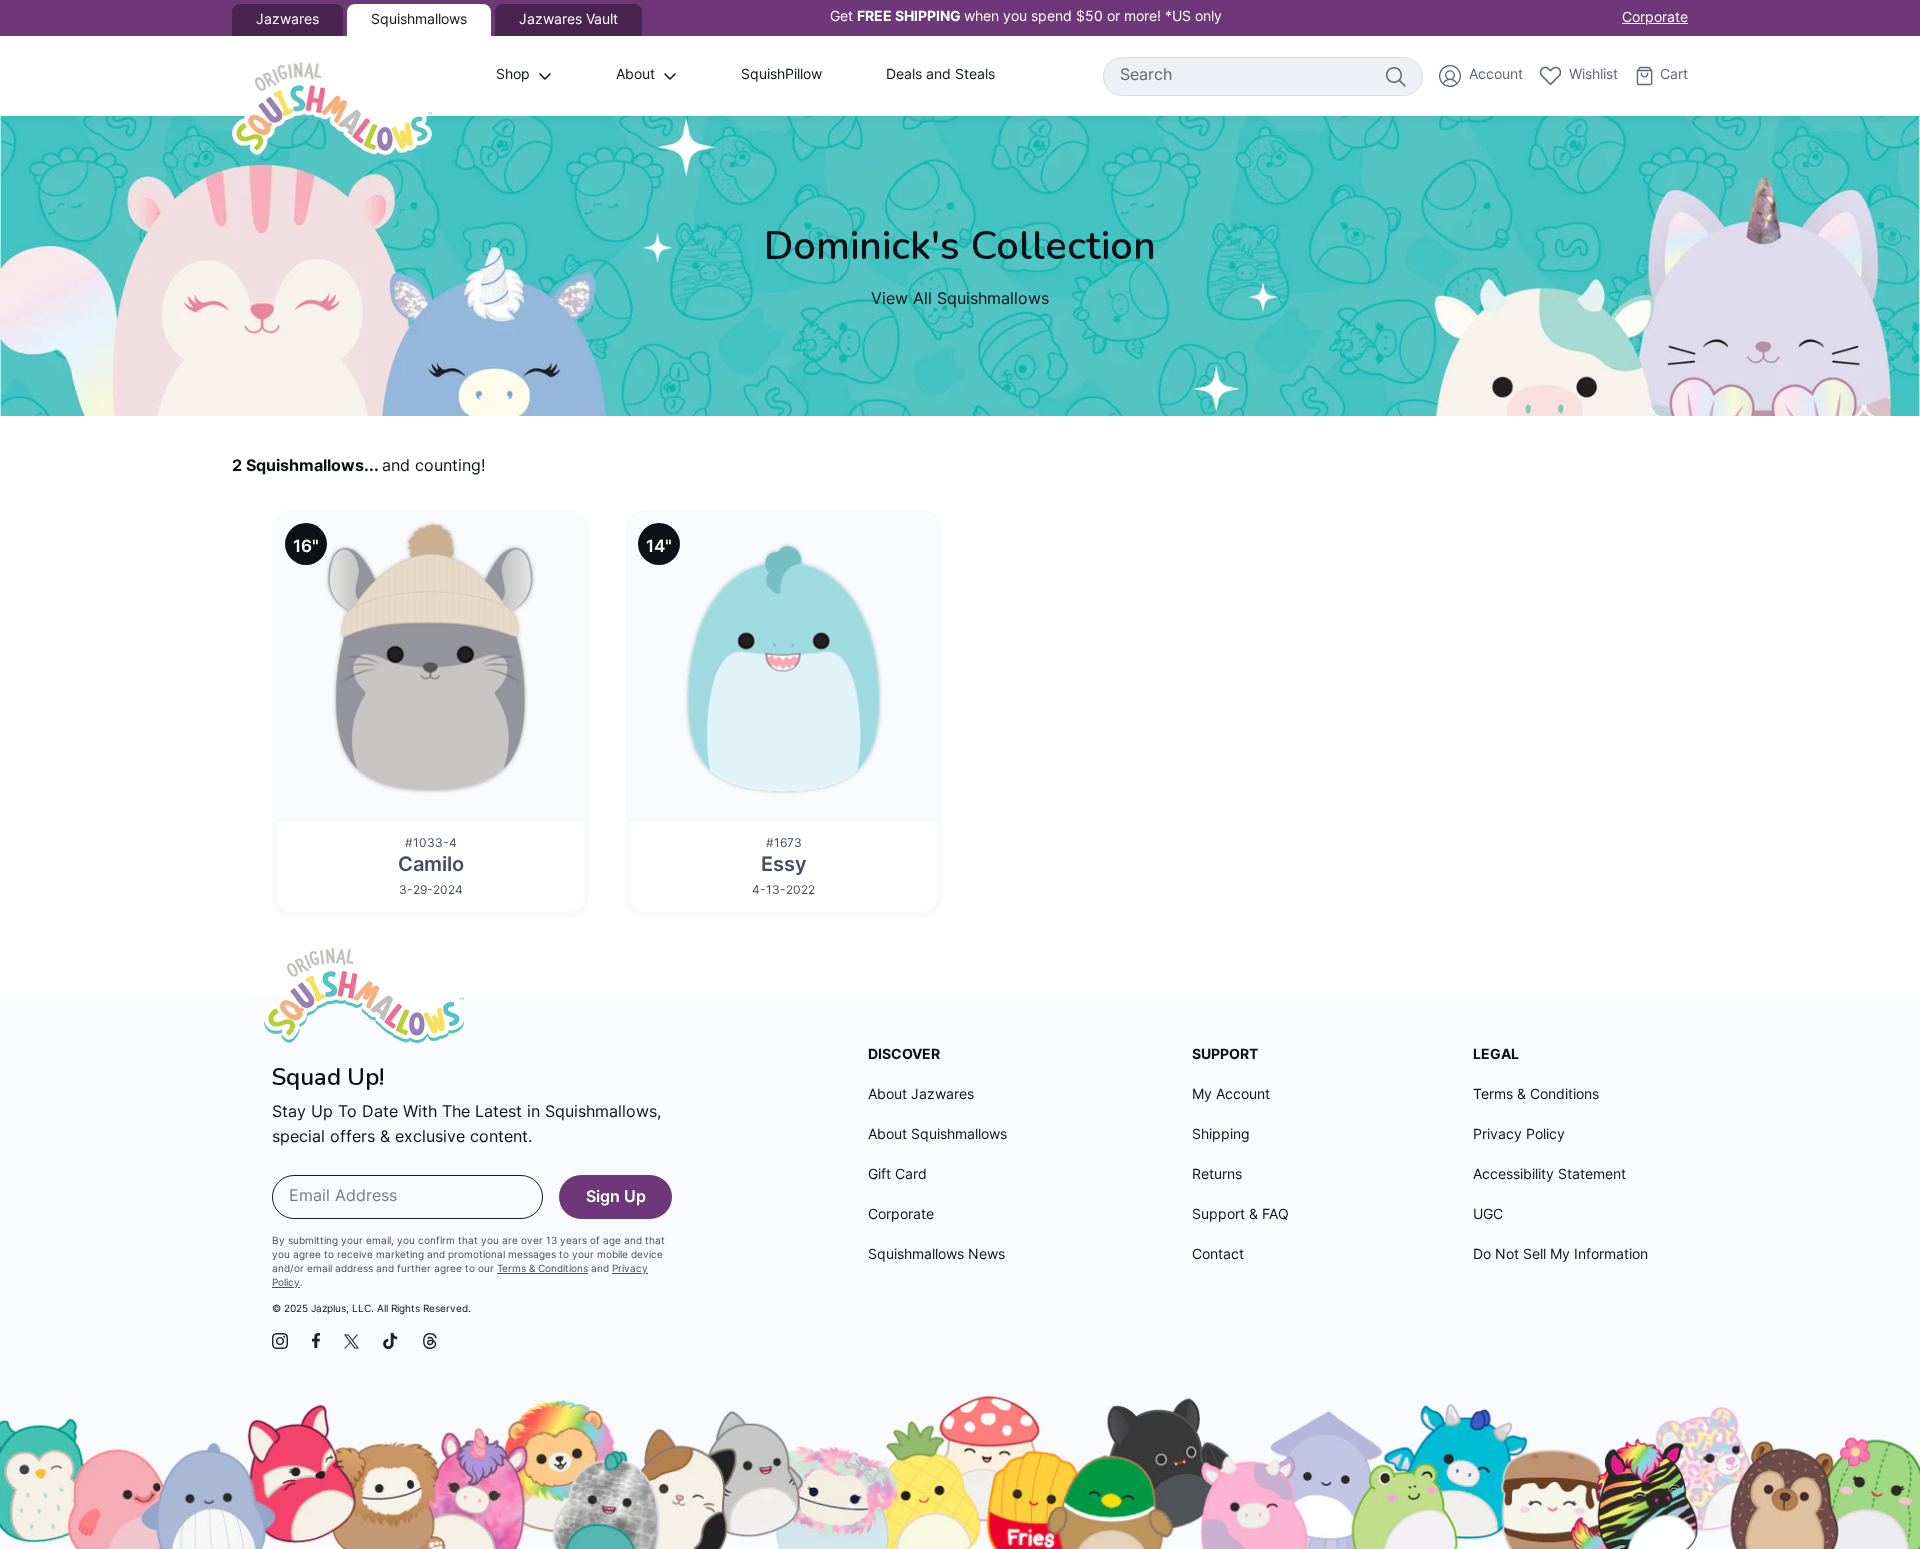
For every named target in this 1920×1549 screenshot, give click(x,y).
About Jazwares (921, 1095)
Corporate (1655, 18)
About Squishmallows (937, 1135)
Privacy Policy (1519, 1135)
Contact (1218, 1255)
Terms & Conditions (542, 1269)
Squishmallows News (936, 1255)
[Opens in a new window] (280, 1341)
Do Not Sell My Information (1560, 1255)
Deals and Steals (940, 75)
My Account (1231, 1095)
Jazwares (287, 20)
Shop (513, 75)
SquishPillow (781, 75)
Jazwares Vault (568, 20)
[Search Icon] (1395, 76)
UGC (1488, 1215)
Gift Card (897, 1175)
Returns (1217, 1175)
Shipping (1221, 1135)
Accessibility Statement (1549, 1175)
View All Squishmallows (960, 300)
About (635, 75)
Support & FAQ (1240, 1215)
